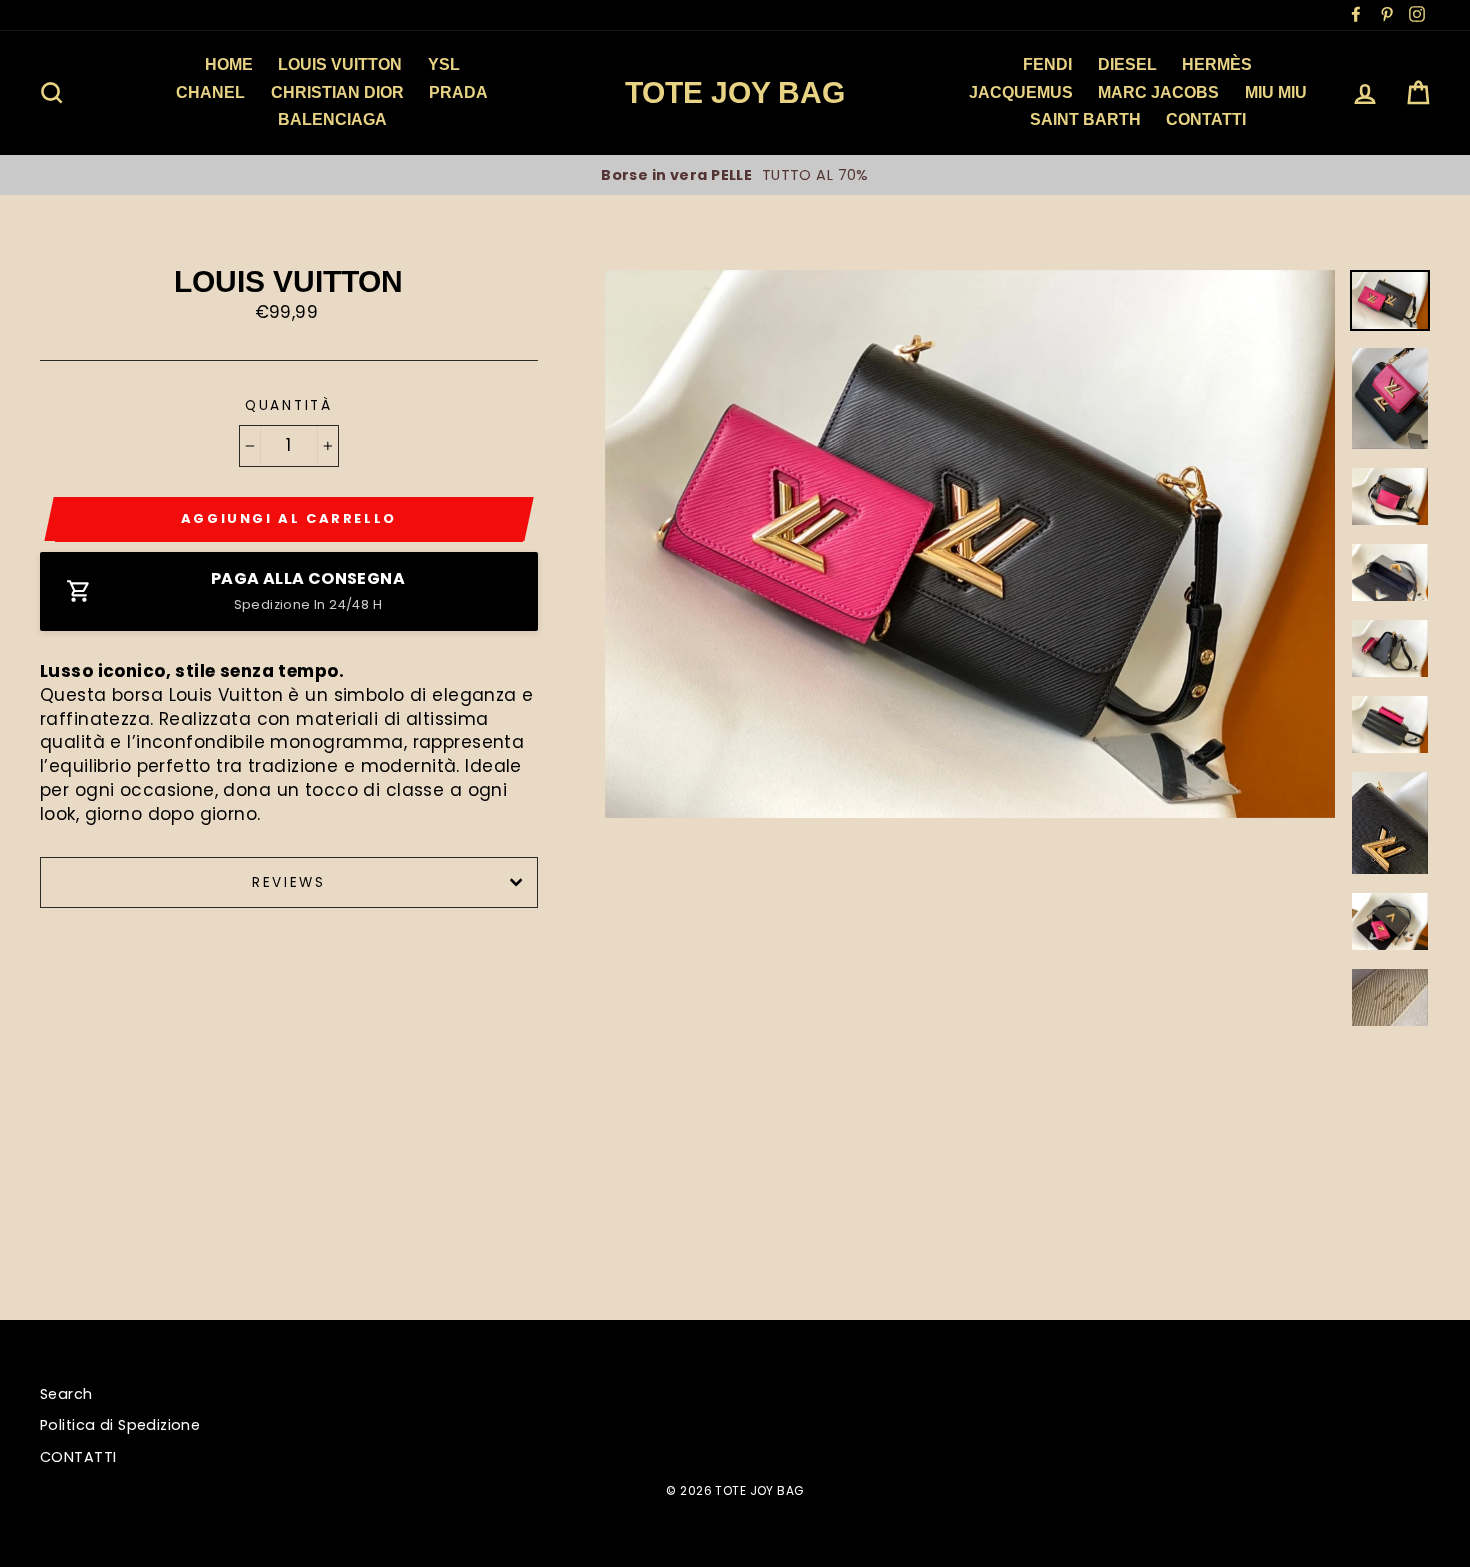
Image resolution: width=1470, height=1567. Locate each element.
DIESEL (1127, 64)
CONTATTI (78, 1457)
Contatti (1206, 119)
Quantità (289, 405)
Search (66, 1394)
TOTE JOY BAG (735, 92)
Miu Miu (1276, 92)
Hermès (1217, 64)
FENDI (1047, 64)
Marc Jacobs (1158, 92)
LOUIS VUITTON (340, 64)
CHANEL (210, 92)
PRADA (458, 92)
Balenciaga (332, 119)
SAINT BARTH (1085, 119)
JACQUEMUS (1021, 92)
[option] (735, 175)
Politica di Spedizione (120, 1425)
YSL (444, 64)
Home (229, 64)
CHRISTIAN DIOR (337, 92)
